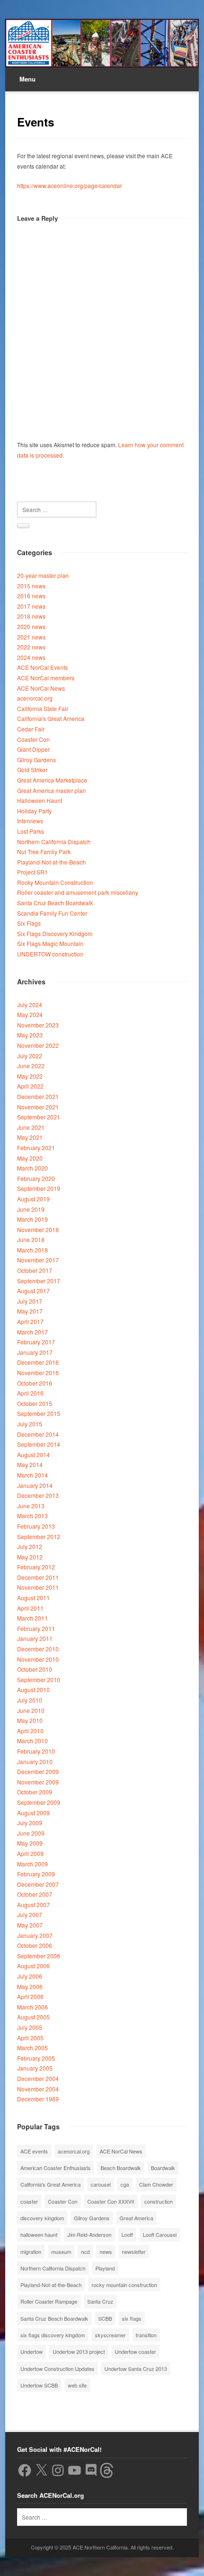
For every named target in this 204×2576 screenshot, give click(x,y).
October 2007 (35, 1894)
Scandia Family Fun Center (52, 913)
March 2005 (32, 2048)
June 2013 (31, 1506)
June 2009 (31, 1833)
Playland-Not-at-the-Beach (51, 862)
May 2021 (30, 1137)
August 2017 (33, 1291)
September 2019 (39, 1188)
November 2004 (38, 2089)
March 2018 (32, 1250)
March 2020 (32, 1168)
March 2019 (32, 1219)
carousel (101, 2184)
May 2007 (30, 1925)
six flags (132, 2318)
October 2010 (35, 1669)
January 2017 (35, 1352)
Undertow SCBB (39, 2385)
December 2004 (38, 2078)
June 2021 (31, 1127)
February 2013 (36, 1526)
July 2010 (30, 1700)
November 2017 (38, 1260)
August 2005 (33, 2017)
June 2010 (31, 1710)
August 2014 (33, 1455)
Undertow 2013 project (79, 2351)
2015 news (31, 586)
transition (146, 2335)
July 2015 (30, 1424)
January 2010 (35, 1761)
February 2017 (36, 1342)
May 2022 (30, 1076)
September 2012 (39, 1536)
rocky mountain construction (124, 2285)
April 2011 (30, 1608)
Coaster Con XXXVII (111, 2201)
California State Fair (43, 708)
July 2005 (30, 2027)
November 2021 (38, 1107)
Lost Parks (31, 831)
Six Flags (29, 923)
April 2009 (30, 1853)
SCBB (105, 2318)
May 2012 (30, 1557)
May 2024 (30, 1014)
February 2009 (36, 1874)
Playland (105, 2268)
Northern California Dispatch (54, 842)
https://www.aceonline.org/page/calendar (70, 185)
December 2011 (38, 1577)
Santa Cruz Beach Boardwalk (55, 903)
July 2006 (30, 1976)
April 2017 (30, 1321)
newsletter (134, 2252)
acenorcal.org (35, 698)
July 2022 (30, 1056)
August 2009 (33, 1813)
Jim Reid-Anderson (89, 2234)
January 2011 (35, 1638)
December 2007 (38, 1884)
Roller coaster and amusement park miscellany (78, 892)
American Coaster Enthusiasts (56, 2168)
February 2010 (36, 1751)
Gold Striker (32, 770)
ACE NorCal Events (42, 667)
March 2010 (32, 1741)
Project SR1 (32, 872)
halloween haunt (39, 2234)
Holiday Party (34, 811)
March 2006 (32, 2007)
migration (31, 2252)
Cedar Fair (31, 729)
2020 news (31, 626)
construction (158, 2201)
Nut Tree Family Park (44, 851)
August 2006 (33, 1966)
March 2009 (32, 1864)
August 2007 (33, 1905)
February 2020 (36, 1178)
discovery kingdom (42, 2218)
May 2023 (30, 1035)
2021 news (31, 637)
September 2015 (39, 1413)
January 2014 (35, 1485)
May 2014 (30, 1464)
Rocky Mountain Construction (55, 882)
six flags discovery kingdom (53, 2335)
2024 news (31, 657)
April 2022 (30, 1086)
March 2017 (32, 1332)
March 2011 (32, 1618)
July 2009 (30, 1823)
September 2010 (39, 1680)
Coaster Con (33, 739)
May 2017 (30, 1311)
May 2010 (30, 1720)
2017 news (31, 606)
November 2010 (38, 1659)
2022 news (31, 647)
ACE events (34, 2151)
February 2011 (36, 1628)
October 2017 (35, 1270)
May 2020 (30, 1158)
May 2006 (30, 1986)
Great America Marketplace (52, 780)
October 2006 (35, 1945)
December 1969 (38, 2099)
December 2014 (38, 1434)
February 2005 (36, 2058)
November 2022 (38, 1045)
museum (61, 2252)
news (106, 2252)
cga (125, 2184)
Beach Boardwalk (121, 2168)
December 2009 (38, 1771)
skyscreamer (110, 2335)
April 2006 (30, 1996)
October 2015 (35, 1403)
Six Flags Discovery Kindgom (55, 933)
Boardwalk (163, 2168)
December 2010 (38, 1649)
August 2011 (33, 1598)
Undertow (32, 2351)
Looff (127, 2234)
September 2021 (39, 1117)
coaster (29, 2201)
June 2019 (31, 1209)
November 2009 (38, 1782)
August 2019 (33, 1199)
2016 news (31, 596)
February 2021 (36, 1148)
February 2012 (36, 1567)
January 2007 (35, 1935)
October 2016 (35, 1383)
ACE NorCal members (46, 678)
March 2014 (32, 1475)
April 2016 (30, 1393)
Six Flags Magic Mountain (50, 943)
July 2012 (30, 1546)
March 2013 (32, 1516)
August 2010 (33, 1689)
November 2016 (38, 1373)
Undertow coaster (135, 2351)
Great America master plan (51, 790)
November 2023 (38, 1025)
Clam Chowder (156, 2184)
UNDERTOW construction (50, 954)
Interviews (30, 821)
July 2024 (30, 1004)
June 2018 (31, 1239)
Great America (136, 2218)
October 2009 (35, 1792)
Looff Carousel (160, 2234)
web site (77, 2385)
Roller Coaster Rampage (49, 2301)
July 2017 (30, 1301)
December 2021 (38, 1096)
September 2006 (39, 1956)
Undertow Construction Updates (57, 2369)
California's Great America (51, 718)
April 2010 (30, 1731)
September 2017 (39, 1281)
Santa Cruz (100, 2301)
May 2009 (30, 1843)
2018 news (31, 616)
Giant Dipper (33, 749)
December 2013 (38, 1495)
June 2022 (31, 1066)
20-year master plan (43, 575)
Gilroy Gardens (37, 760)
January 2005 (35, 2068)
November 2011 (38, 1587)
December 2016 (38, 1362)
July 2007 (30, 1914)
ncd (85, 2252)
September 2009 (39, 1802)
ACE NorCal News (41, 688)
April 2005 (30, 2038)
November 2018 (38, 1229)
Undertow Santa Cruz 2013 (136, 2369)
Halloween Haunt (40, 800)
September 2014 (39, 1444)
